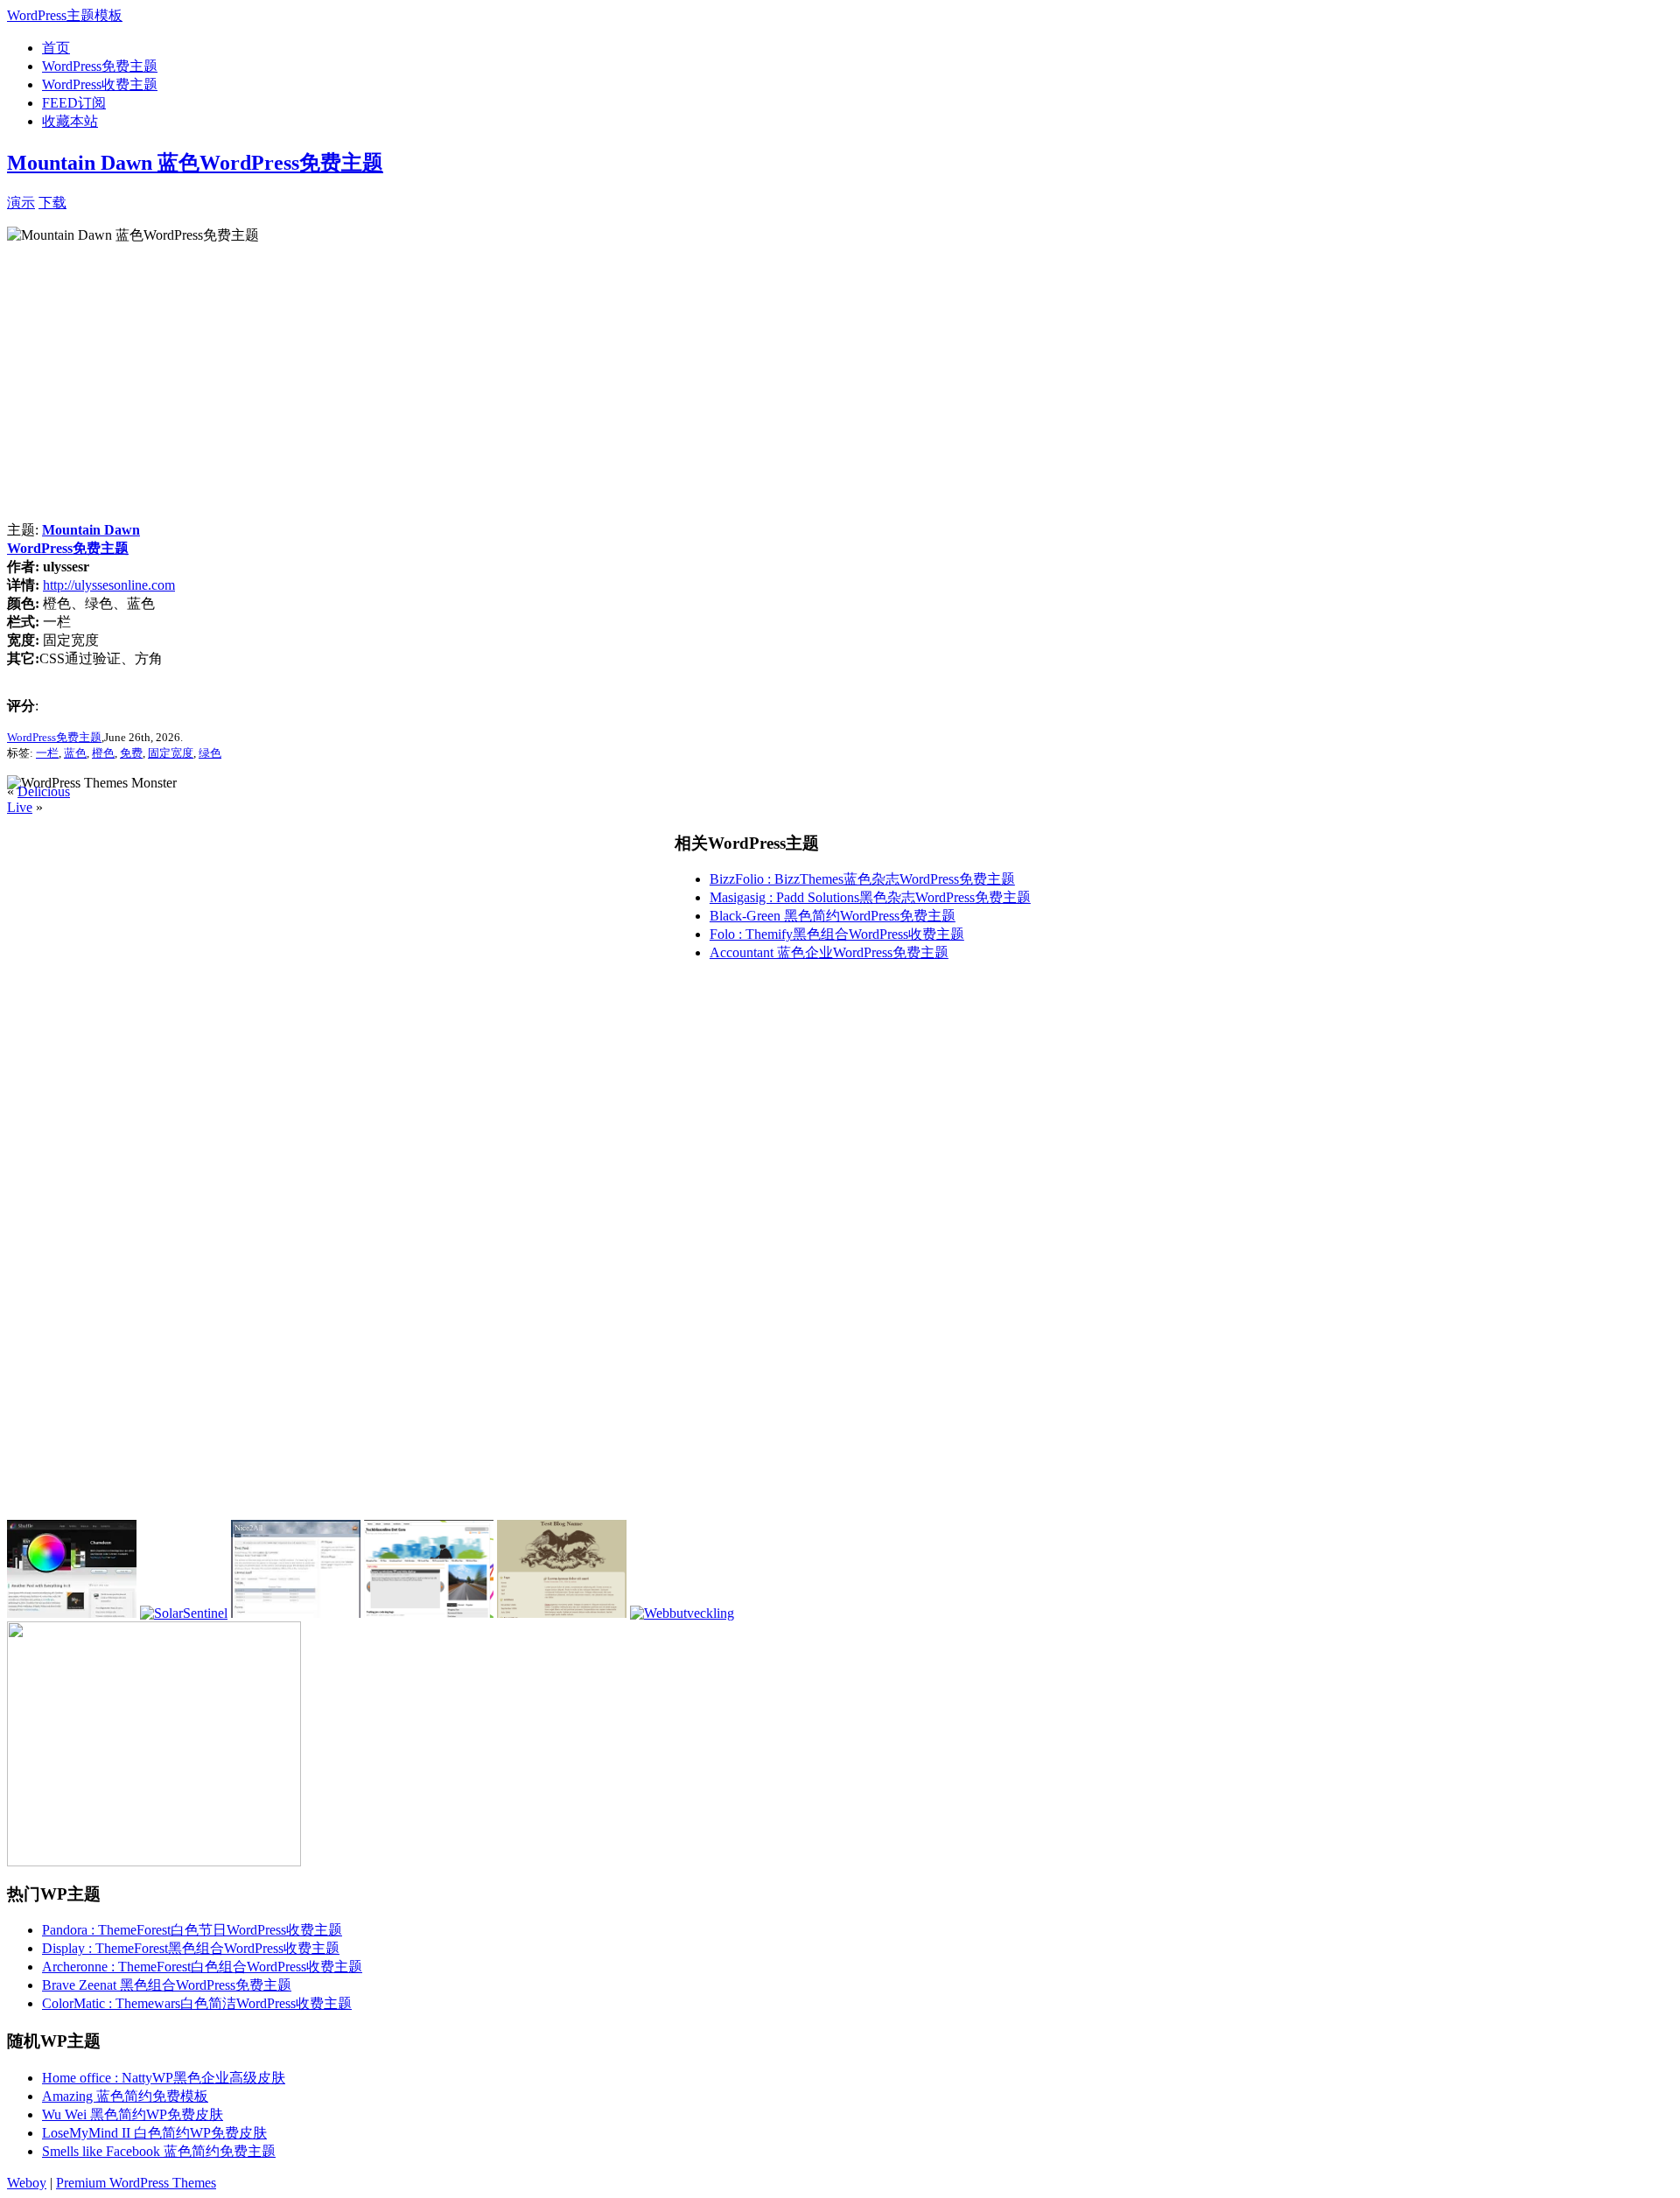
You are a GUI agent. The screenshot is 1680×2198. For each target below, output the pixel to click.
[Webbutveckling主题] (682, 1613)
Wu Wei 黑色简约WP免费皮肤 (133, 2114)
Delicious (44, 791)
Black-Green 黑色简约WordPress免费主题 (833, 916)
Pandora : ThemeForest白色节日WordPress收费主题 (192, 1930)
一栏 (47, 753)
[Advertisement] (271, 201)
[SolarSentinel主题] (184, 1613)
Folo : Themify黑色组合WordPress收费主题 (837, 934)
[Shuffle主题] (72, 1613)
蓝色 (75, 753)
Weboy (27, 2183)
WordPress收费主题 (100, 84)
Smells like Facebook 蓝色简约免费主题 (159, 2151)
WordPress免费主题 (100, 66)
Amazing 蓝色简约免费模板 (125, 2096)
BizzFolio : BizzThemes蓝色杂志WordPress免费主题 (862, 879)
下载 (52, 203)
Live (20, 807)
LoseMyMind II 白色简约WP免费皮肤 (154, 2133)
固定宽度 (171, 753)
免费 (131, 753)
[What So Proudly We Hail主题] (562, 1613)
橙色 (103, 753)
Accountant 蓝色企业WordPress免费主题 (829, 952)
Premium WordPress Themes (136, 2183)
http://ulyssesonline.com (109, 585)
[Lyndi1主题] (296, 1613)
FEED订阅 (74, 103)
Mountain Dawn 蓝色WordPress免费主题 (195, 163)
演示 (21, 203)
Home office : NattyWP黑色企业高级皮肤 (164, 2078)
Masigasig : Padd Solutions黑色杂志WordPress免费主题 (870, 897)
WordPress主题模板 (65, 15)
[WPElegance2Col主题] (429, 1613)
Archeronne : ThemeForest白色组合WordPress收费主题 (202, 1967)
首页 (56, 48)
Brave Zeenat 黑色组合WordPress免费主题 (167, 1985)
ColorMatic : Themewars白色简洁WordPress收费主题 (197, 2003)
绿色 (210, 753)
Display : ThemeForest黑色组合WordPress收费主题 (191, 1948)
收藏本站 (70, 121)
